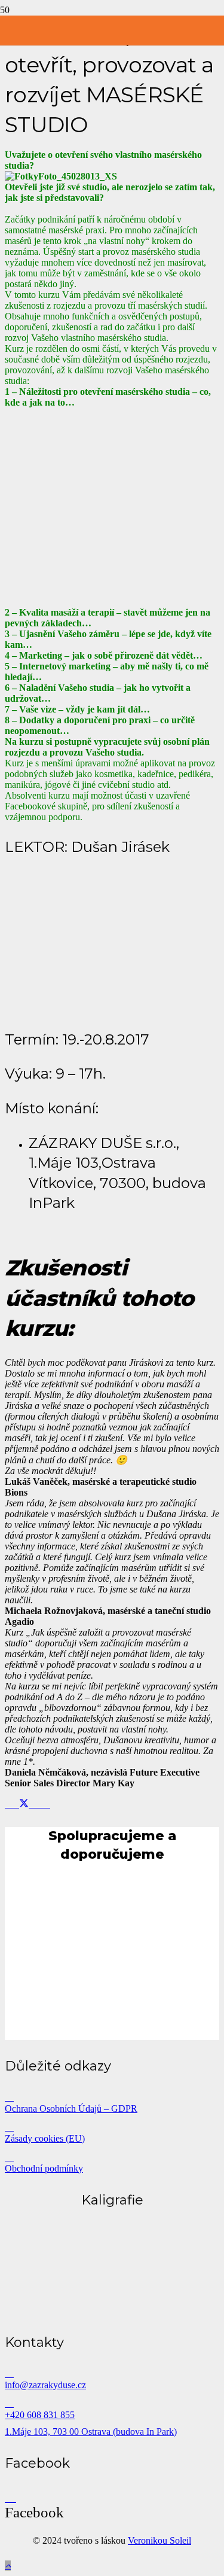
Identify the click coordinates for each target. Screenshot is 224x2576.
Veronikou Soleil (159, 2540)
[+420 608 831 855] (112, 2403)
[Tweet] (24, 1804)
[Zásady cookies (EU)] (112, 2127)
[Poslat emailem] (8, 1804)
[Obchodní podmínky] (112, 2157)
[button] (8, 2566)
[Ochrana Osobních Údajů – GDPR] (112, 2097)
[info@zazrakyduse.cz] (112, 2373)
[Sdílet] (16, 1804)
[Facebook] (10, 2496)
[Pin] (39, 1804)
